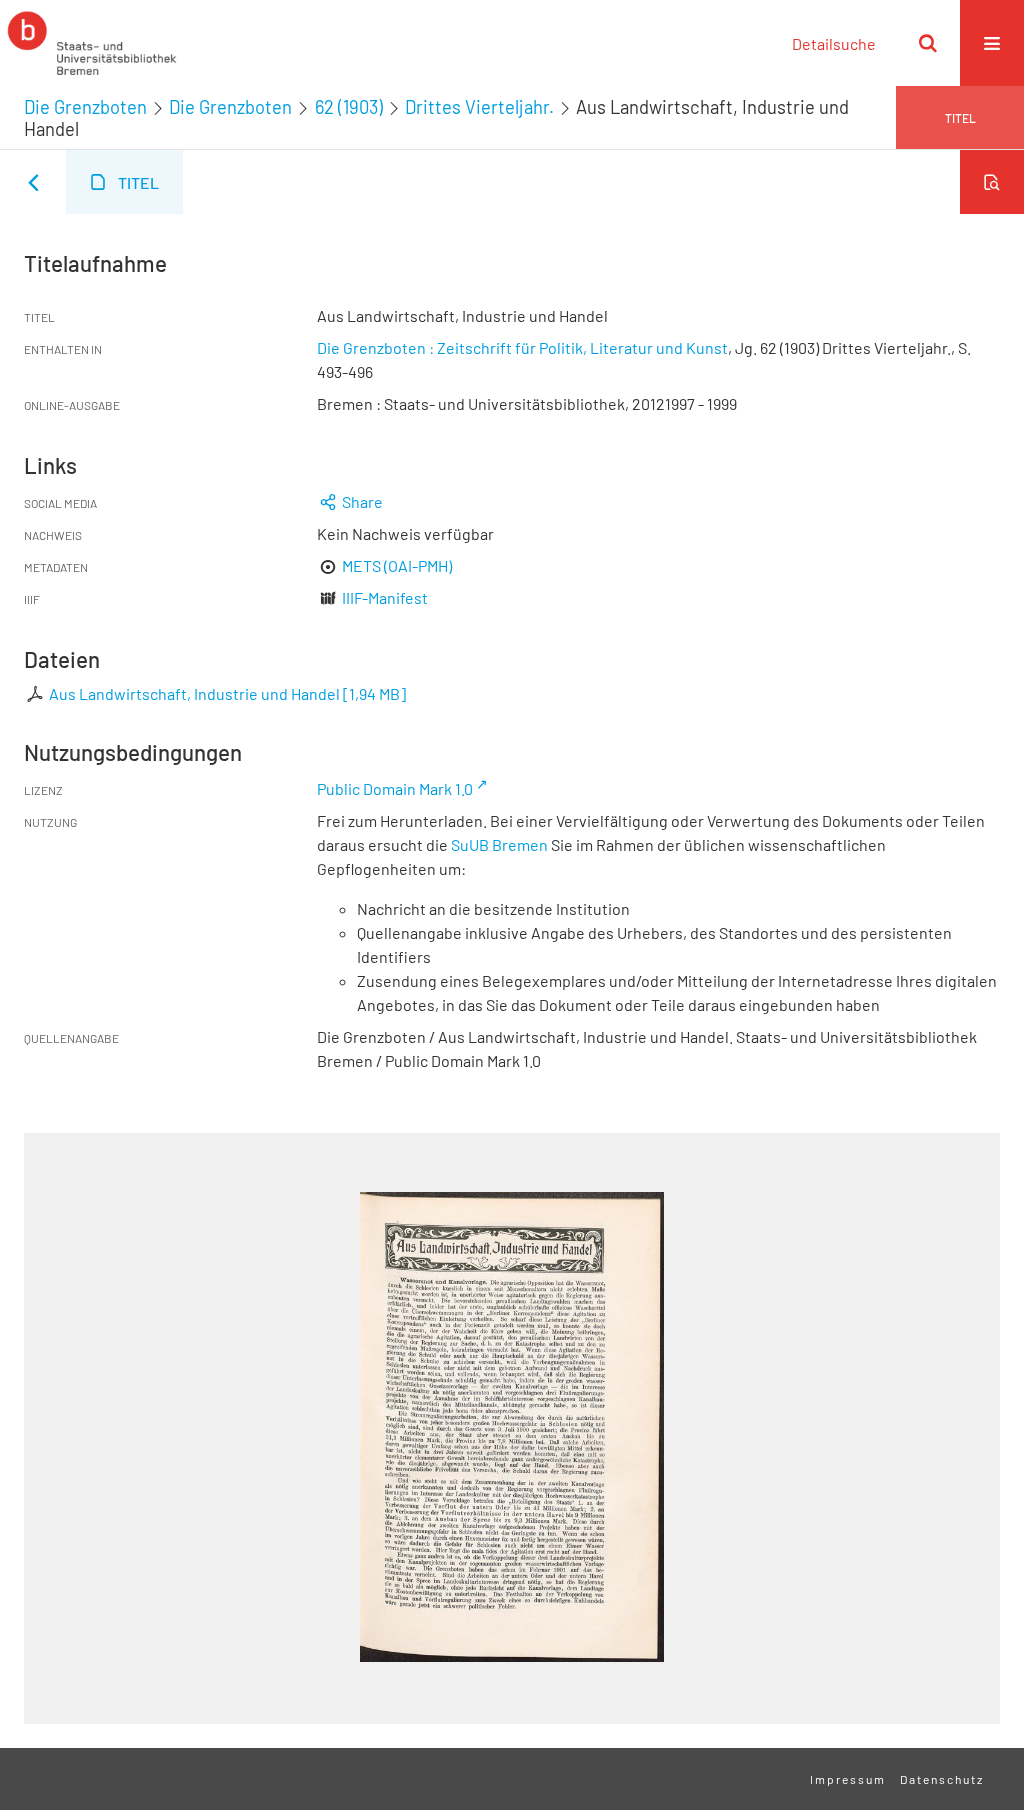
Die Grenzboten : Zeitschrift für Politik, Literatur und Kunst (522, 347)
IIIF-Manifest (385, 597)
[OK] (928, 43)
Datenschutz (942, 1779)
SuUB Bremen (499, 844)
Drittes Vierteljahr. (479, 107)
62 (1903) (349, 107)
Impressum (848, 1779)
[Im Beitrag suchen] (992, 182)
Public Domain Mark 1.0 (395, 788)
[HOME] (92, 43)
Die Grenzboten (85, 107)
